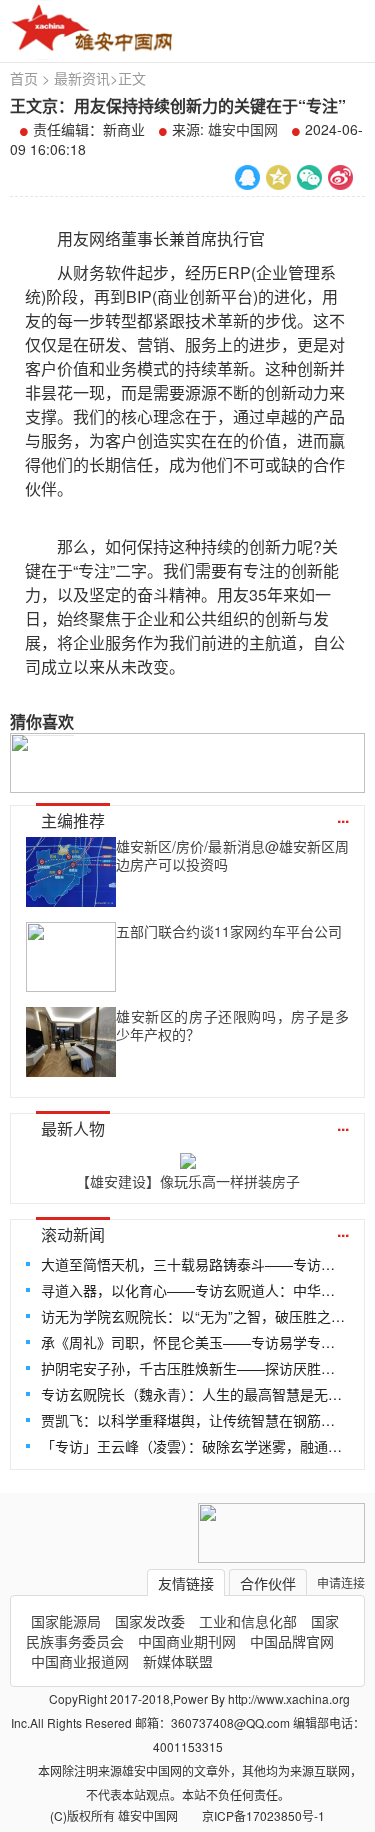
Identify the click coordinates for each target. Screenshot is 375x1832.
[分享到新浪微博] (340, 177)
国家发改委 (150, 1621)
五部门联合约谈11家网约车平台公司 (229, 931)
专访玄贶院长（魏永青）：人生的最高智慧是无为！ (193, 1394)
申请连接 (341, 1582)
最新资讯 (82, 78)
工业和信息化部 (248, 1621)
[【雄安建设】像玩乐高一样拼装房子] (188, 1157)
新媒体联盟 (178, 1661)
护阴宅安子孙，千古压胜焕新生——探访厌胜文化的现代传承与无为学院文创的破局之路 (193, 1368)
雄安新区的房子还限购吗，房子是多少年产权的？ (232, 1025)
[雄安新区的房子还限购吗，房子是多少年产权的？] (71, 1042)
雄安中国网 (243, 129)
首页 (24, 78)
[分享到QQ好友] (247, 177)
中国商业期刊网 (187, 1641)
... (343, 816)
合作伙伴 (268, 1583)
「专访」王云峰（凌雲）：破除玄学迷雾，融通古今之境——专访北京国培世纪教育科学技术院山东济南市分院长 (193, 1446)
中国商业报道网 (80, 1661)
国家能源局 (66, 1621)
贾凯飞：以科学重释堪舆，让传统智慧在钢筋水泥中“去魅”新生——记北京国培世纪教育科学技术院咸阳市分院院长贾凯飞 (193, 1420)
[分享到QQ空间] (278, 177)
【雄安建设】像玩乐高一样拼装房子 (188, 1181)
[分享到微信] (309, 177)
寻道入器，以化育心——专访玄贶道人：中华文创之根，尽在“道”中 (193, 1290)
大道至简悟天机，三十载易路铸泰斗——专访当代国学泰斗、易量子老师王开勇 (193, 1264)
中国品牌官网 (292, 1641)
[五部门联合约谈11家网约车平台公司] (71, 957)
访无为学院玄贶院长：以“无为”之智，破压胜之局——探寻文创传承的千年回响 (193, 1316)
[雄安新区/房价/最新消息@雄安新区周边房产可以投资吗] (71, 872)
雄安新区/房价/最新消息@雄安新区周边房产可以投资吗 (232, 855)
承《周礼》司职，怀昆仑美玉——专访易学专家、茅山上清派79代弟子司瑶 (193, 1342)
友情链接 (186, 1583)
